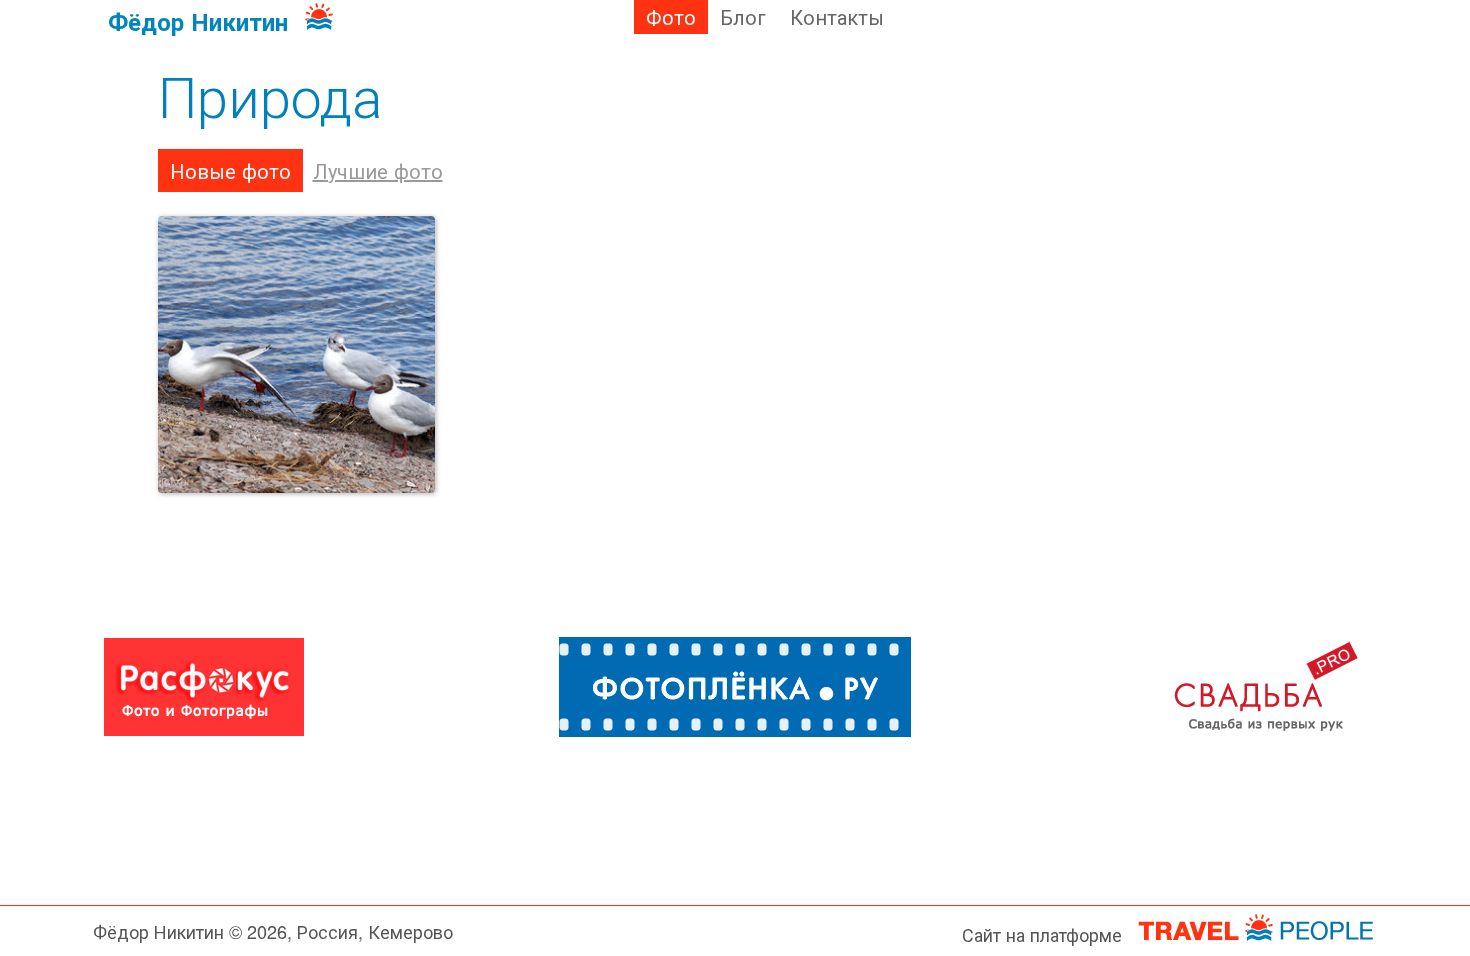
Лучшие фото (378, 170)
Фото (671, 16)
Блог (743, 16)
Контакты (837, 16)
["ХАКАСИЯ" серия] (297, 355)
